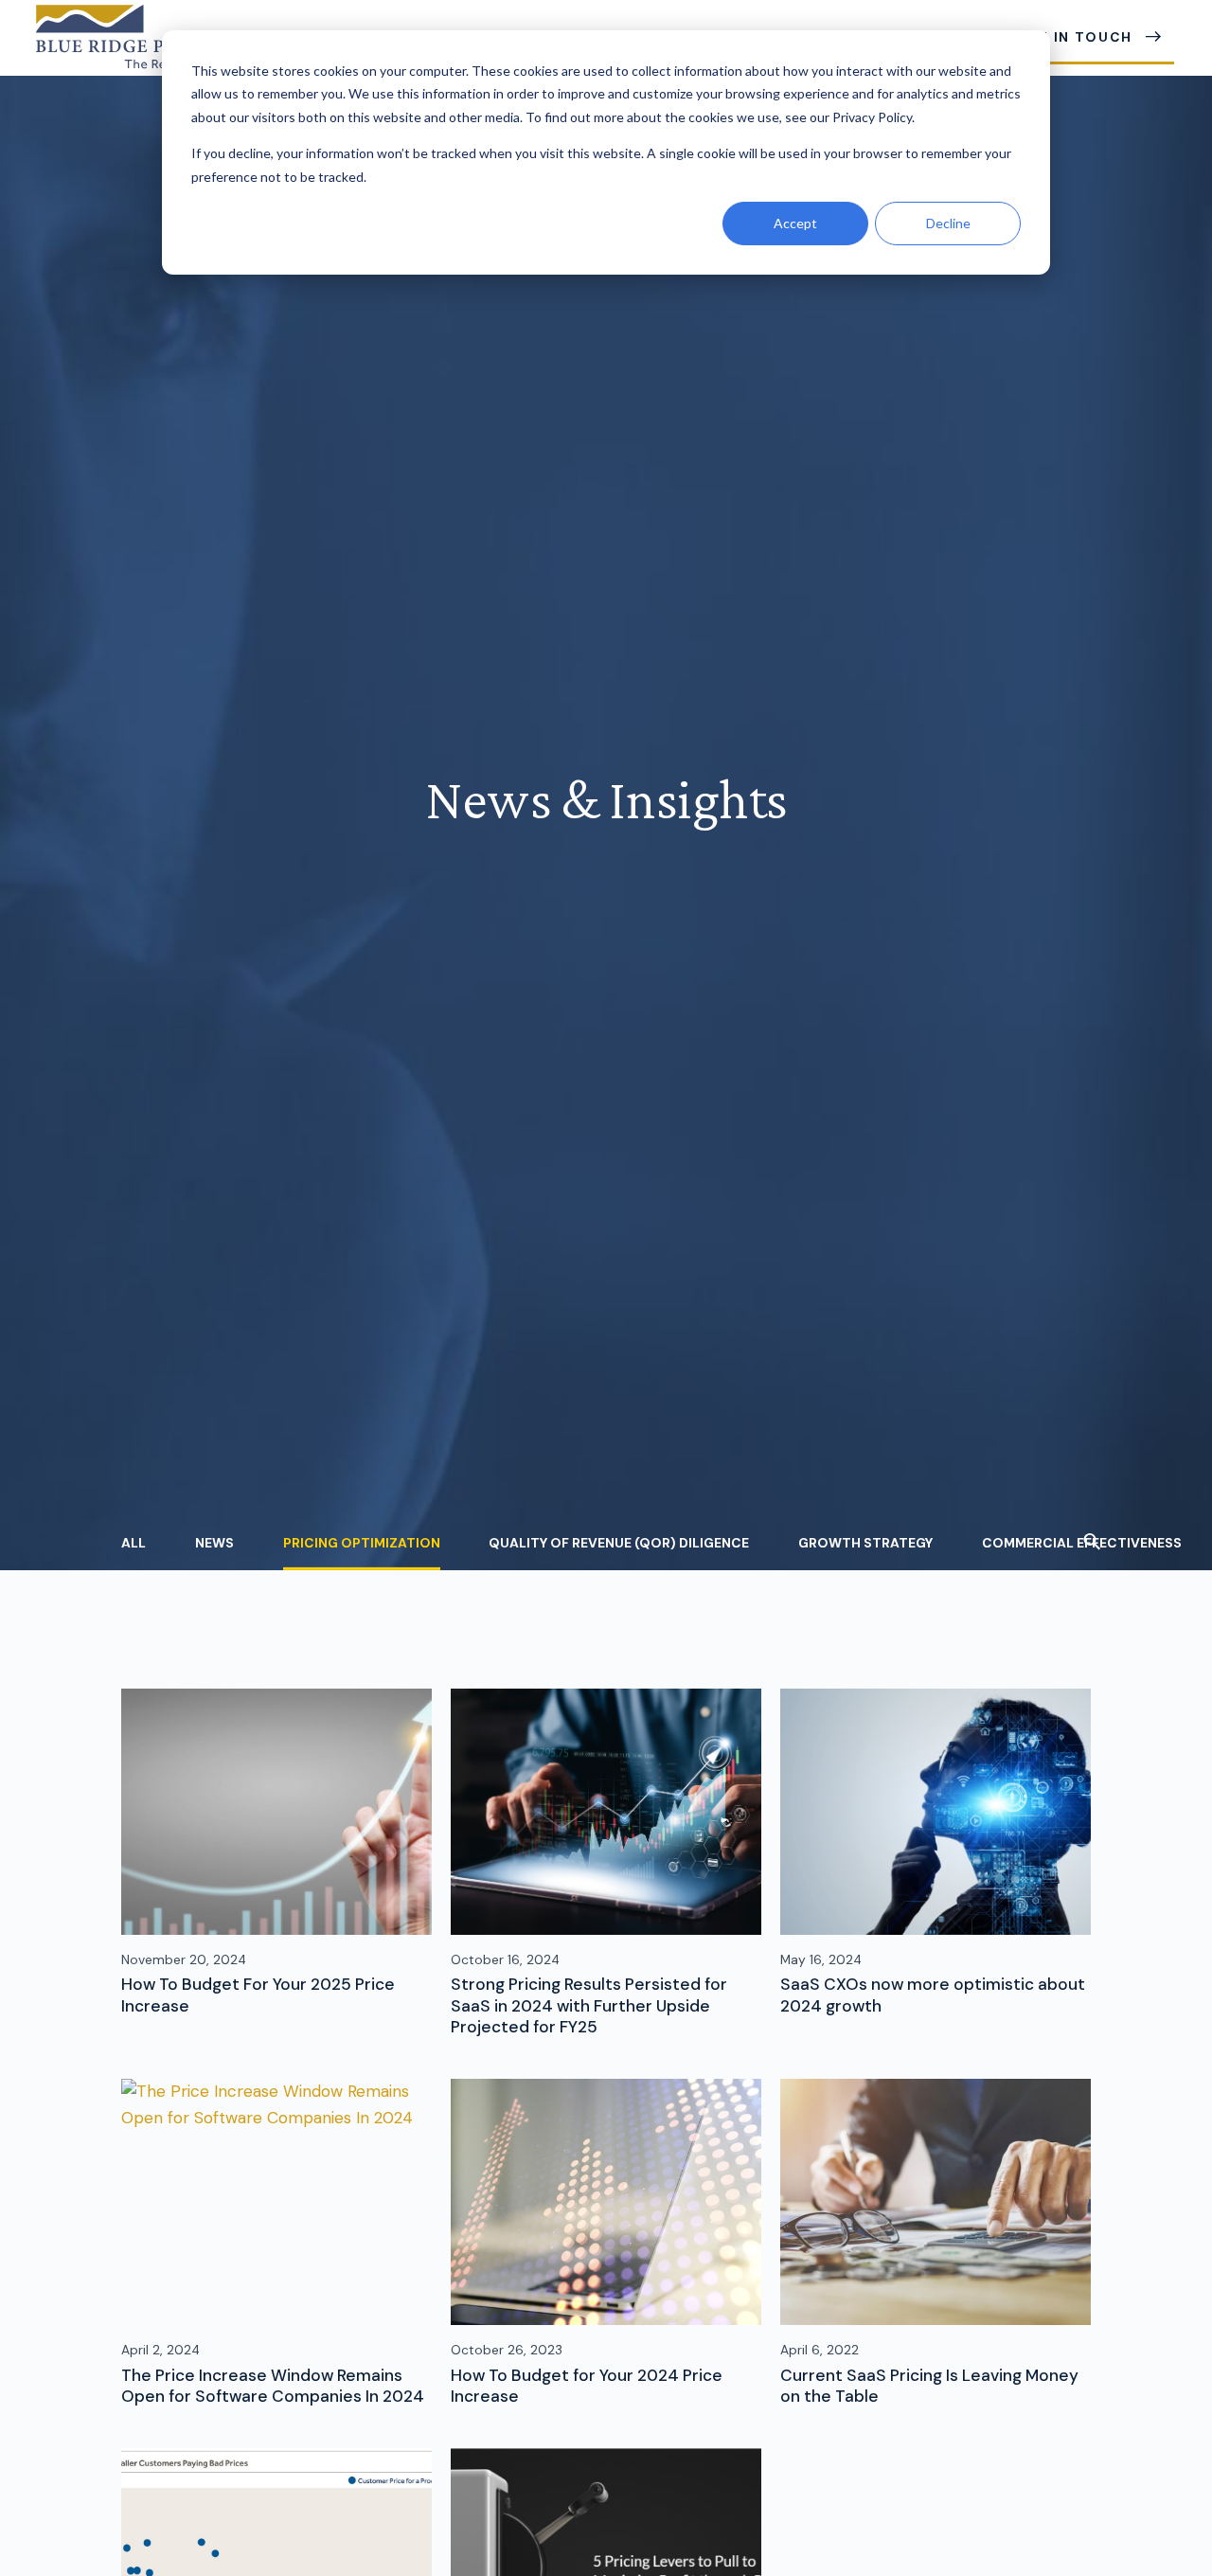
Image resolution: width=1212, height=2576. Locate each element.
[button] (1092, 1544)
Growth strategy (865, 1542)
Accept (795, 223)
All (134, 1542)
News (214, 1542)
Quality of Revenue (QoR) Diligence (619, 1542)
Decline (948, 223)
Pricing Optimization (362, 1542)
